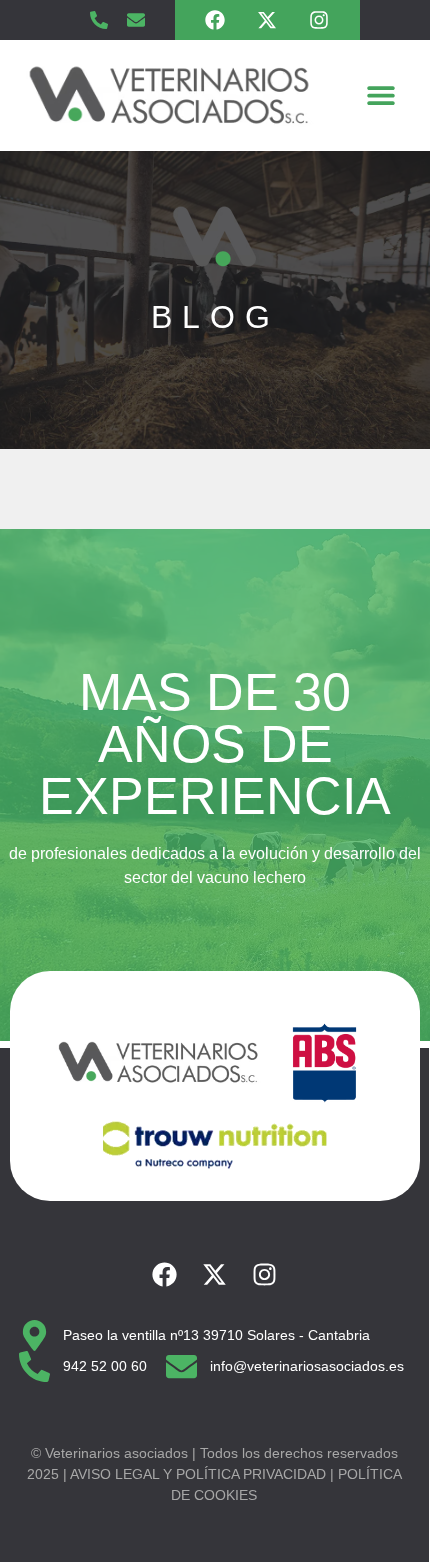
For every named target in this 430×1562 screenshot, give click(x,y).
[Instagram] (319, 20)
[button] (381, 95)
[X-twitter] (267, 20)
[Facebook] (215, 20)
